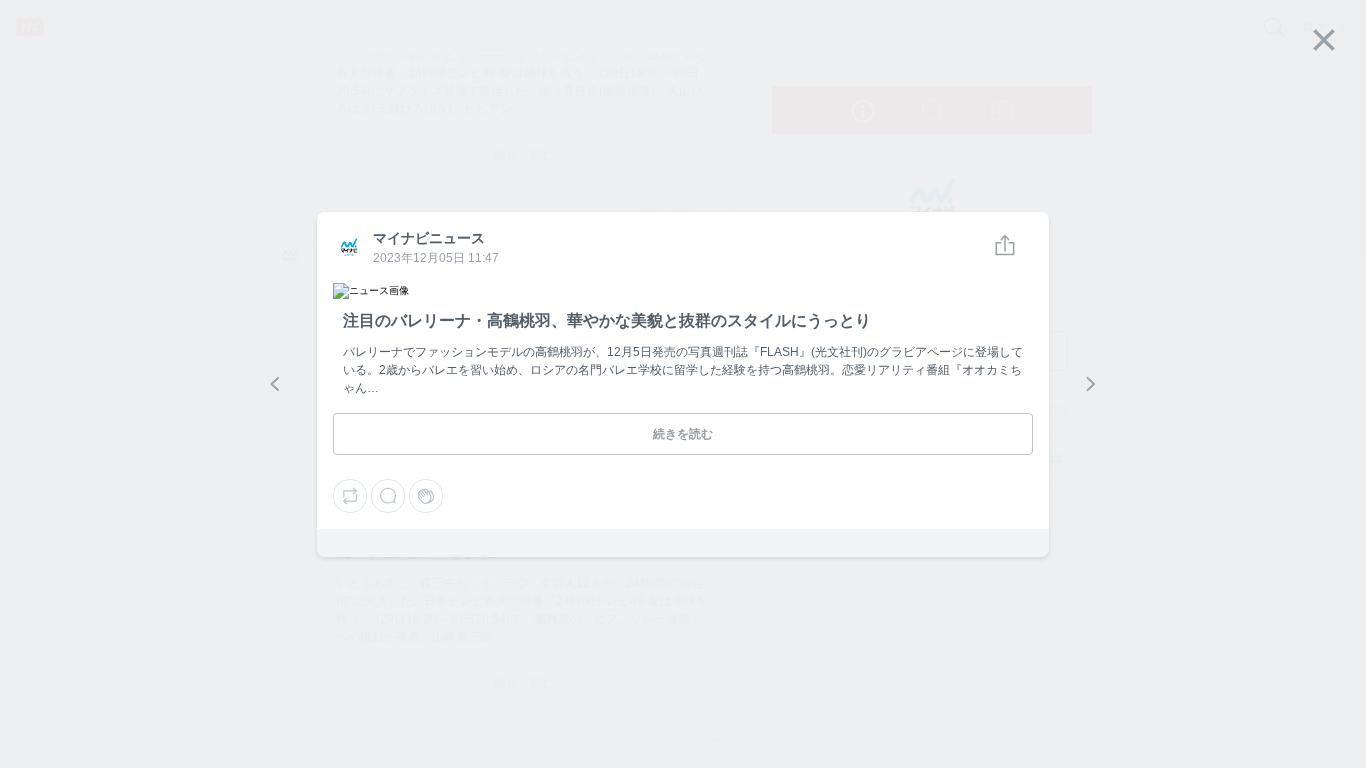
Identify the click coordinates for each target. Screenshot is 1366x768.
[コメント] (388, 496)
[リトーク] (350, 496)
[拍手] (426, 496)
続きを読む (683, 434)
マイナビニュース (348, 248)
